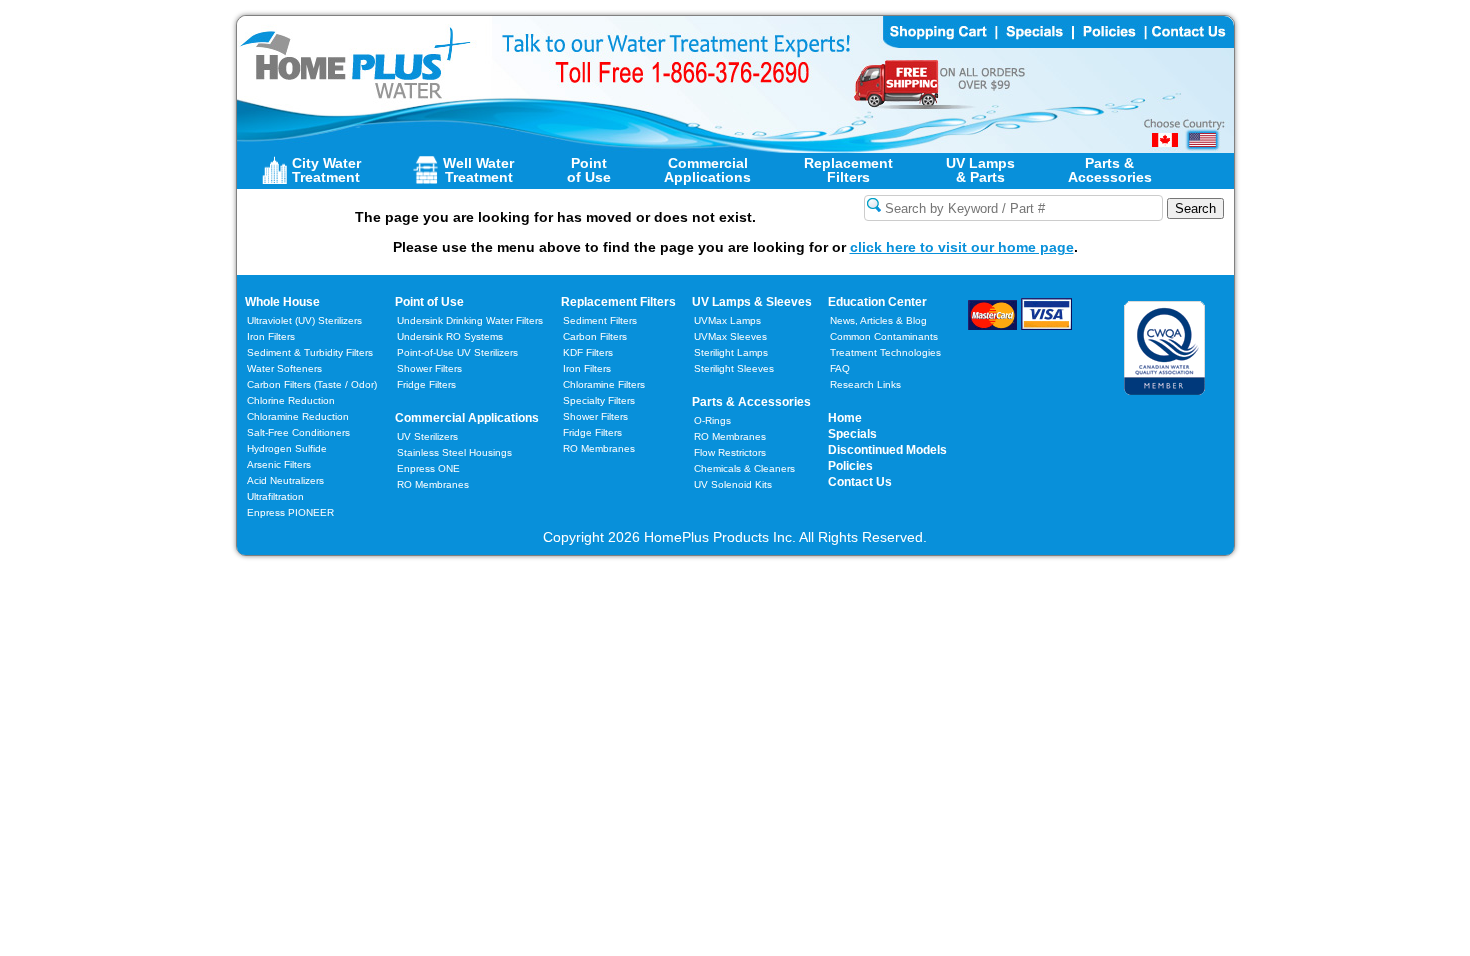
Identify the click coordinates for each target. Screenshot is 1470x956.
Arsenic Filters (279, 464)
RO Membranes (433, 484)
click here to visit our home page (962, 247)
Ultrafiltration (275, 496)
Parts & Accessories (751, 402)
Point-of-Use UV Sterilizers (457, 352)
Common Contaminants (884, 336)
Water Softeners (284, 368)
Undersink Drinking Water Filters (470, 320)
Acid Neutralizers (285, 480)
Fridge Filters (426, 384)
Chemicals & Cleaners (744, 468)
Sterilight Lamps (731, 352)
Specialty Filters (599, 400)
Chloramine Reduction (298, 416)
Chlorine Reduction (291, 400)
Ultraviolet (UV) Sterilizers (304, 320)
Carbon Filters (312, 384)
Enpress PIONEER (290, 512)
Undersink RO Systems (450, 336)
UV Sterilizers (427, 436)
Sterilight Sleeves (734, 368)
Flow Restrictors (730, 452)
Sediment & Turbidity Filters (310, 352)
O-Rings (712, 420)
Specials (852, 434)
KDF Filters (588, 352)
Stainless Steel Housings (454, 452)
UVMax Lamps (727, 320)
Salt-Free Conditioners (298, 432)
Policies (850, 466)
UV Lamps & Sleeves (752, 302)
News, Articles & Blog (878, 320)
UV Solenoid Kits (733, 484)
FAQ (840, 368)
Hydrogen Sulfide (287, 448)
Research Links (865, 384)
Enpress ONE (428, 468)
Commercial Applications (467, 418)
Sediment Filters (600, 320)
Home (845, 418)
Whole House (282, 302)
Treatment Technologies (885, 352)
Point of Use (429, 302)
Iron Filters (271, 336)
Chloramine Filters (604, 384)
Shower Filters (429, 368)
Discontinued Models (887, 450)
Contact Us (860, 482)
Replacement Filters (618, 302)
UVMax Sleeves (730, 336)
